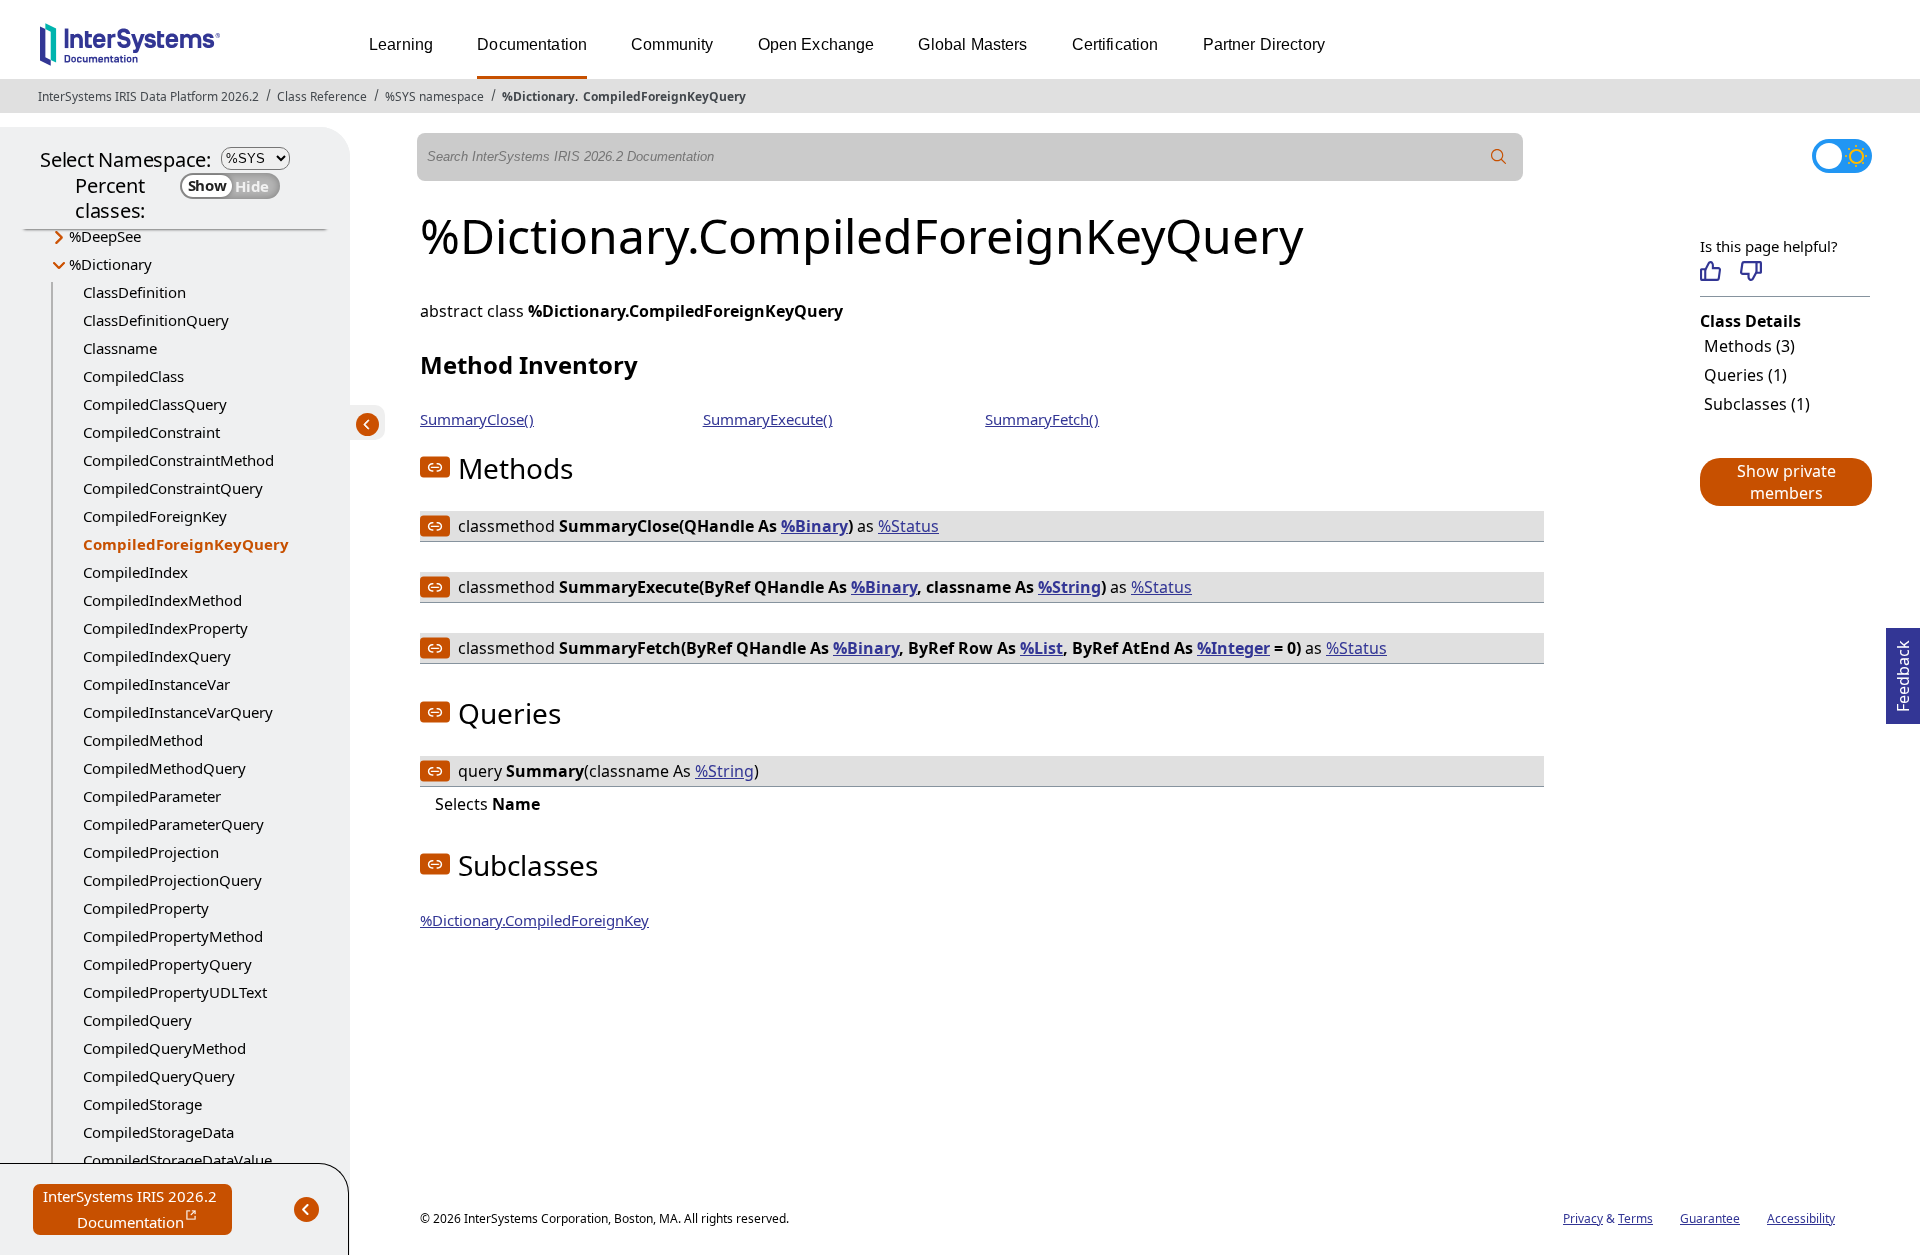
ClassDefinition (134, 292)
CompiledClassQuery (155, 404)
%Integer (1233, 648)
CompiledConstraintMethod (178, 460)
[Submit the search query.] (1499, 157)
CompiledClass (133, 376)
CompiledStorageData (158, 1132)
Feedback (1903, 670)
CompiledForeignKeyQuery (664, 96)
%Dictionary (538, 96)
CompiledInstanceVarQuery (178, 712)
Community (672, 44)
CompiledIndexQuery (157, 656)
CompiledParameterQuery (173, 824)
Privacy (1583, 1218)
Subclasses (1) (1757, 404)
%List (1041, 648)
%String (1069, 587)
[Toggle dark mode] (1842, 156)
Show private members (1786, 482)
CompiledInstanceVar (156, 684)
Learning (401, 44)
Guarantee (1710, 1218)
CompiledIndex (135, 572)
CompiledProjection (151, 852)
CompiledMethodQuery (164, 768)
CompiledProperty (146, 908)
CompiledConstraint (151, 432)
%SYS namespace (434, 96)
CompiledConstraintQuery (173, 488)
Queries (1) (1745, 375)
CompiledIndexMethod (162, 600)
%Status (908, 526)
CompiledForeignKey (155, 516)
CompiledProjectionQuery (172, 880)
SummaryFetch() (1042, 419)
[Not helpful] (1750, 271)
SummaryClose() (477, 419)
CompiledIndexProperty (165, 628)
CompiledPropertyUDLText (175, 992)
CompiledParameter (152, 796)
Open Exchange (816, 44)
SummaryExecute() (768, 419)
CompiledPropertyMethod (173, 936)
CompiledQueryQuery (159, 1076)
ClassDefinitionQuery (156, 320)
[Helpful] (1710, 271)
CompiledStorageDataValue (177, 1160)
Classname (120, 348)
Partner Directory (1264, 44)
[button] (1785, 482)
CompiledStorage (142, 1104)
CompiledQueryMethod (164, 1048)
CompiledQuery (137, 1020)
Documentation (532, 44)
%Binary (814, 526)
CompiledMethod (143, 740)
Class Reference (322, 96)
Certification (1115, 44)
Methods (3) (1749, 346)
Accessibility (1801, 1218)
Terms (1635, 1218)
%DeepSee (105, 236)
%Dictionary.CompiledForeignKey (534, 920)
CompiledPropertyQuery (167, 964)
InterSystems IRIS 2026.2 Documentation (137, 1210)
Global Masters (972, 44)
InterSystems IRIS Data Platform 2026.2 (148, 96)
